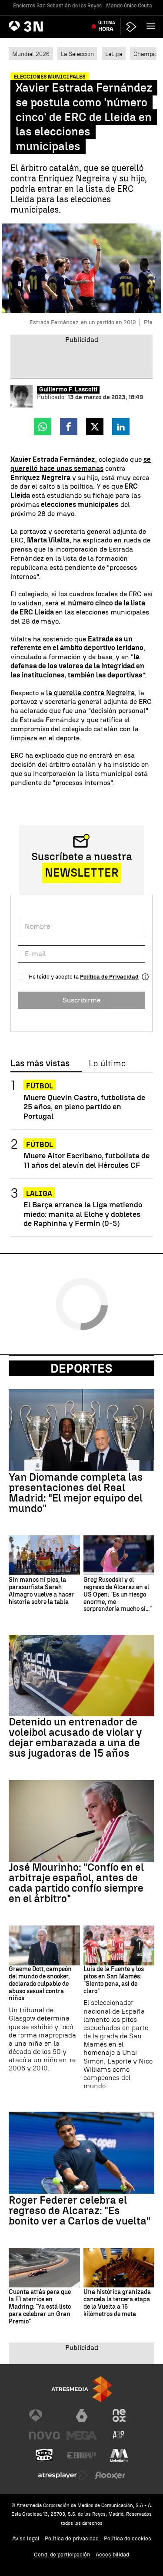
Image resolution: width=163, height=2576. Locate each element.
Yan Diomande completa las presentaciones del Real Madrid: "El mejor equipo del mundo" (76, 1493)
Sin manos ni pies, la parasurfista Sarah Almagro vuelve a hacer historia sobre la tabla (41, 1591)
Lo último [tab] (107, 1064)
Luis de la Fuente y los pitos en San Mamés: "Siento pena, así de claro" (114, 1980)
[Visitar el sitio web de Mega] (82, 2435)
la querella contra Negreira (90, 693)
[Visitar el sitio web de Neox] (119, 2415)
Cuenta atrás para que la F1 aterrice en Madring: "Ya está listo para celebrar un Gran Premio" (40, 2307)
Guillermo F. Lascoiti (68, 390)
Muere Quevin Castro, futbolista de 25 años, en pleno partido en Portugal (84, 1106)
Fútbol (40, 1086)
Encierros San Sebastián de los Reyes (57, 6)
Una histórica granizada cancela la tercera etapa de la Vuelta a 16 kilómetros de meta (117, 2303)
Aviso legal (26, 2538)
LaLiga (114, 54)
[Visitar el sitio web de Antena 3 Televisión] (44, 2415)
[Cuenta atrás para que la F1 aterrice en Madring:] (44, 2268)
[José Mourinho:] (81, 1821)
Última (107, 26)
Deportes (81, 1368)
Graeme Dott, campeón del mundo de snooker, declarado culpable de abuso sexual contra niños (40, 1984)
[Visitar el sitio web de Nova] (44, 2435)
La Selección (77, 54)
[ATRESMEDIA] (82, 2389)
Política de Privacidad (109, 977)
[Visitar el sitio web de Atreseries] (119, 2435)
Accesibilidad (112, 2555)
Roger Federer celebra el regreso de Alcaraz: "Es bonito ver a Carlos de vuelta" (80, 2211)
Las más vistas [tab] (40, 1064)
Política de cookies (128, 2538)
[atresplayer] (131, 27)
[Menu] (153, 26)
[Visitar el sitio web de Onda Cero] (44, 2455)
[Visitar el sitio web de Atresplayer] (63, 2475)
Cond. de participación (62, 2555)
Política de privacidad (72, 2538)
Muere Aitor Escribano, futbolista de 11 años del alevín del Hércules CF (86, 1160)
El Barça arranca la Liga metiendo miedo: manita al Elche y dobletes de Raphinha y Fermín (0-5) (83, 1214)
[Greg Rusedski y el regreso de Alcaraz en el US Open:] (119, 1555)
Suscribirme (81, 1000)
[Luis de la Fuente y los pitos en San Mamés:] (119, 1945)
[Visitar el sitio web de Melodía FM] (119, 2455)
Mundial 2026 (31, 54)
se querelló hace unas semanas (81, 464)
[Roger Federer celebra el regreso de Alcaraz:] (81, 2152)
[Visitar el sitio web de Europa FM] (82, 2455)
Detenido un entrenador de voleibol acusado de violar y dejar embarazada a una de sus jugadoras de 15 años (75, 1738)
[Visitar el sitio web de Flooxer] (110, 2475)
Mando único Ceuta (129, 6)
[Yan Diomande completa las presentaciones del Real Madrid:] (81, 1430)
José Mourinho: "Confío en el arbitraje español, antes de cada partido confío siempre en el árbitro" (76, 1883)
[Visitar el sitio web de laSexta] (82, 2415)
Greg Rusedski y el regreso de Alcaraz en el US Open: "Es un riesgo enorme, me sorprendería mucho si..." (118, 1595)
